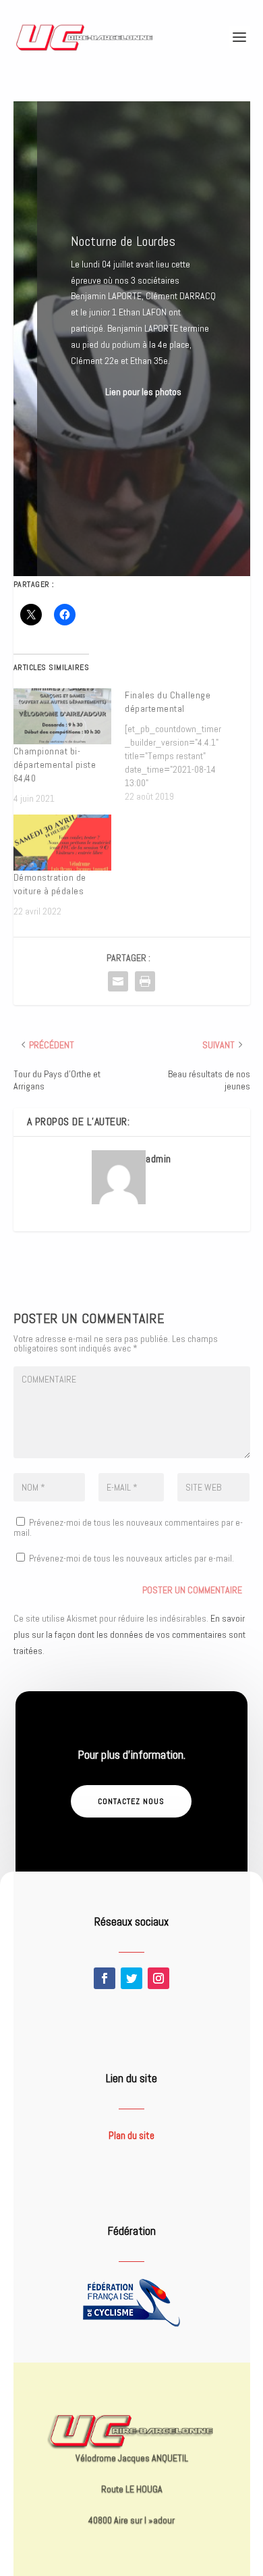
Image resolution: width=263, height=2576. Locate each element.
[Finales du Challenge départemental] (181, 746)
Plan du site (131, 2135)
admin (158, 1159)
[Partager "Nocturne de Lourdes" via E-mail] (118, 981)
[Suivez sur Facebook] (105, 1978)
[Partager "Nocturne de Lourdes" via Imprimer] (145, 981)
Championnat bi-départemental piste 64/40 (55, 765)
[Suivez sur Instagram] (158, 1978)
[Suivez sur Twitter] (131, 1978)
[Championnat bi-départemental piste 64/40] (63, 716)
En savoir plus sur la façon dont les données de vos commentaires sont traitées (129, 1634)
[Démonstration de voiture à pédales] (63, 843)
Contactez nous (131, 1801)
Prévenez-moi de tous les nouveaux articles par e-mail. (131, 1558)
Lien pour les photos (143, 392)
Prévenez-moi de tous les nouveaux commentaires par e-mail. (128, 1527)
